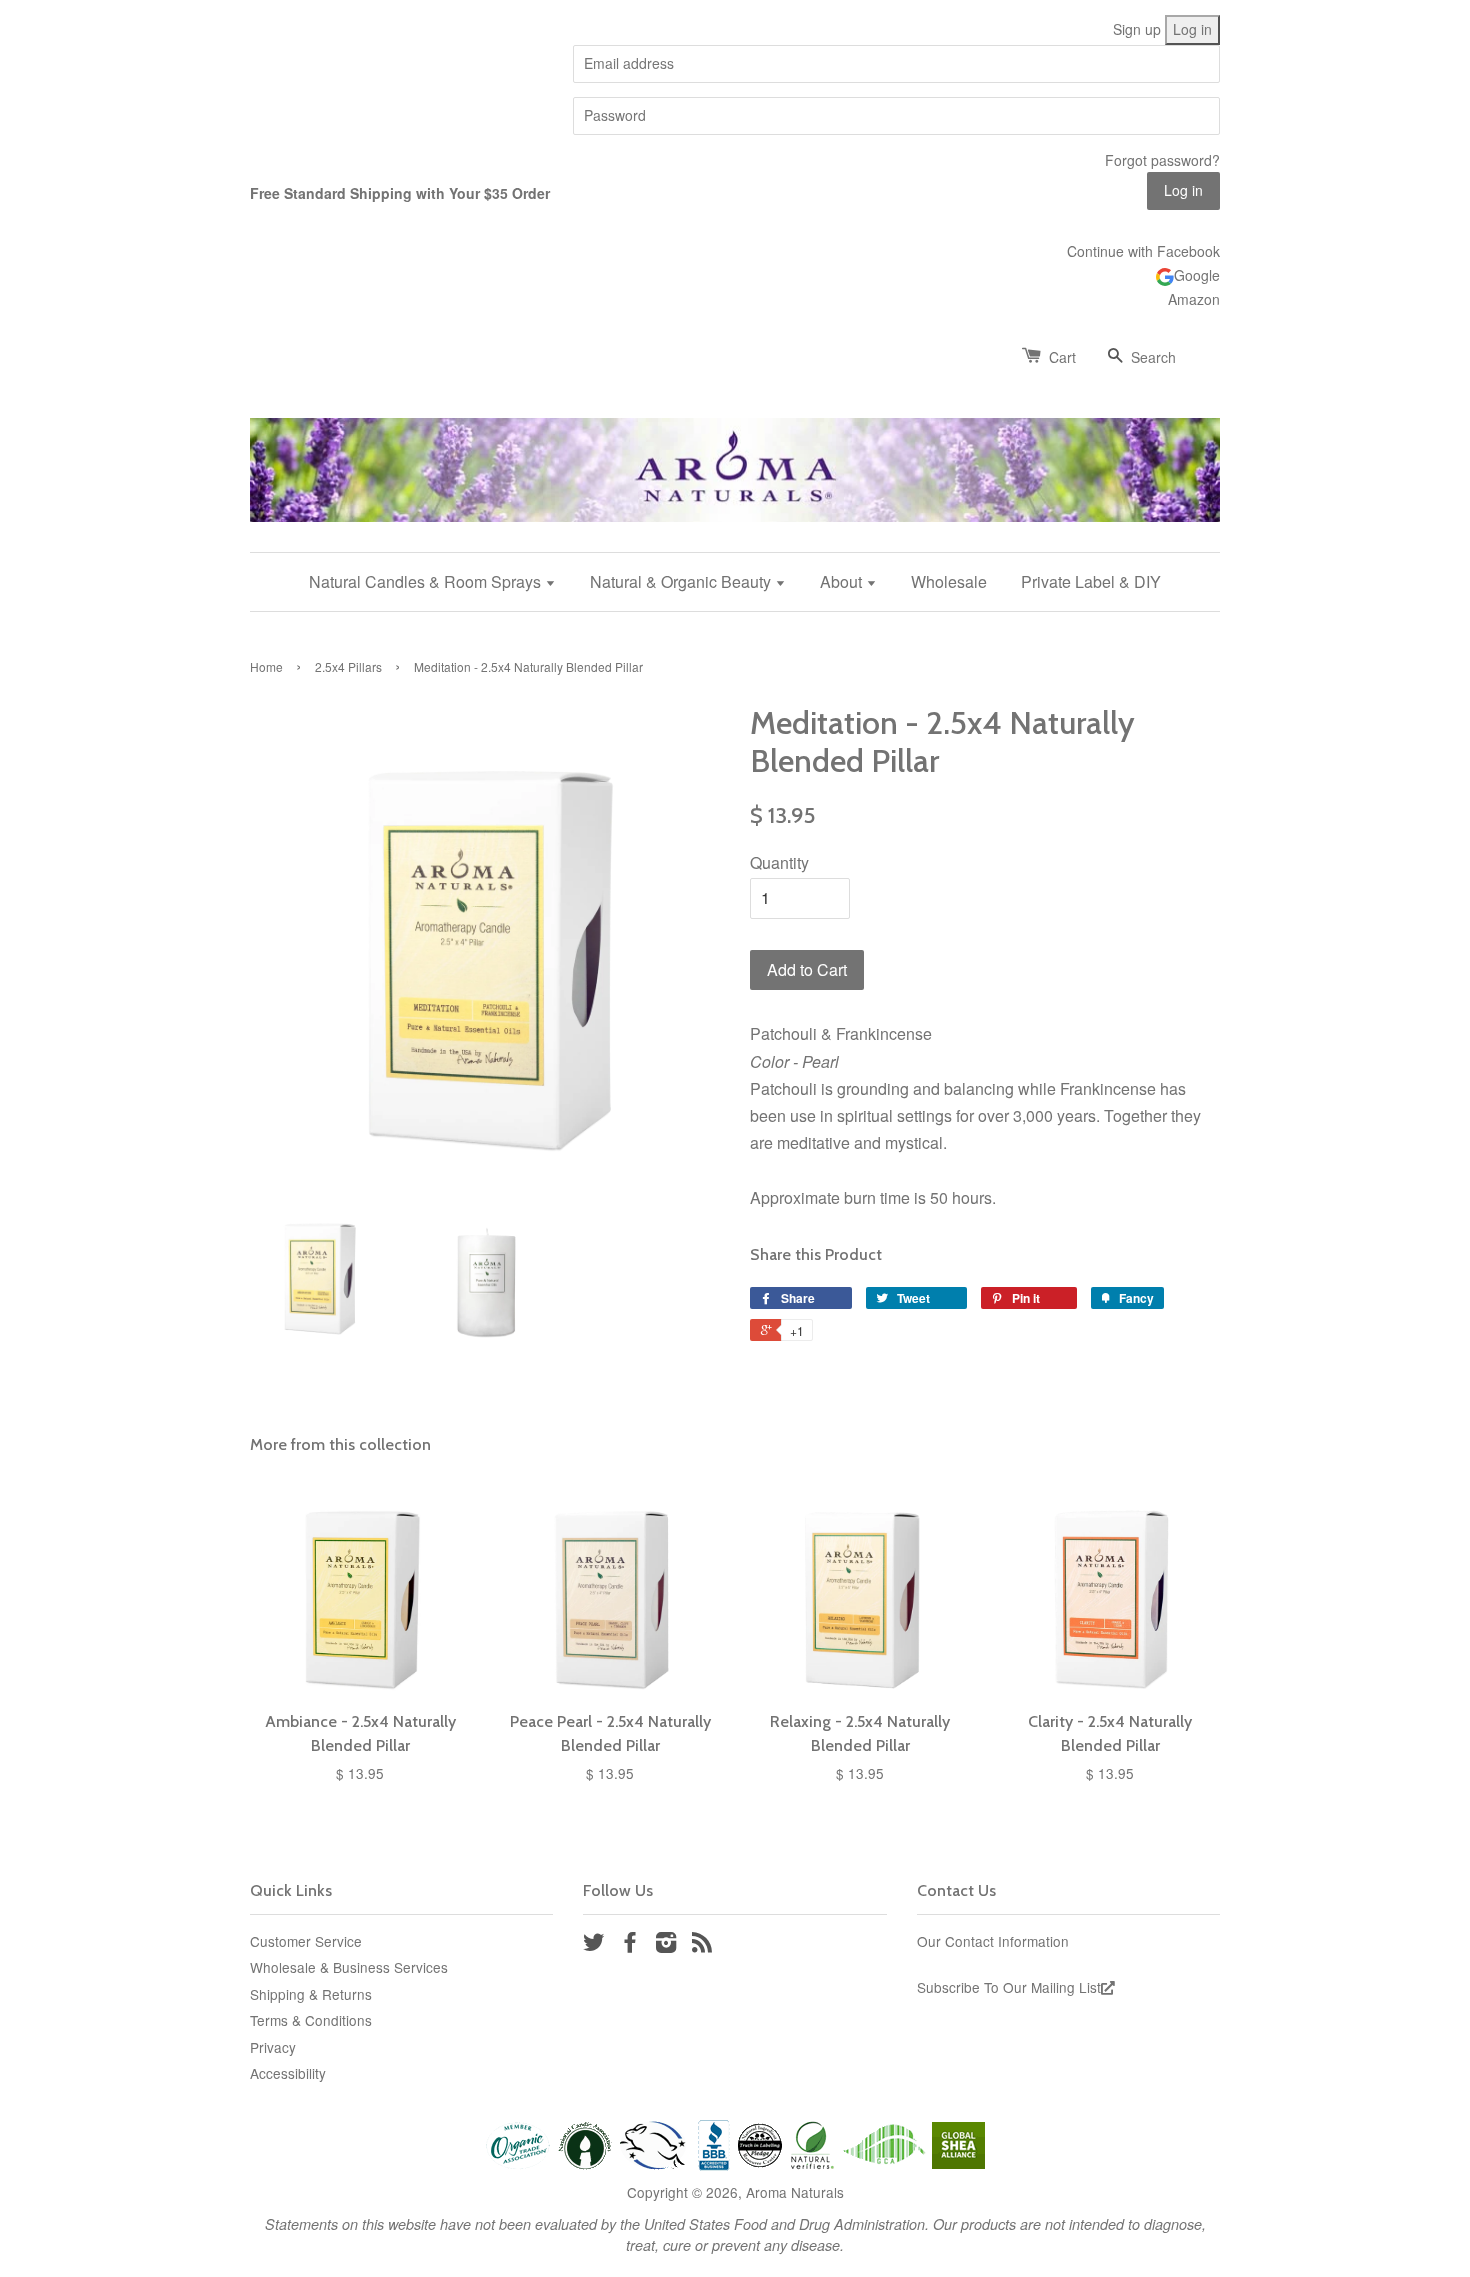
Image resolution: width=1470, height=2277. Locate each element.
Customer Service (306, 1941)
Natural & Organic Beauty (682, 581)
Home (266, 666)
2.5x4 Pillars (348, 666)
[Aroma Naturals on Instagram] (666, 1945)
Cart (1062, 357)
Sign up (1137, 29)
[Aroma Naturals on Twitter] (594, 1945)
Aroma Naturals (795, 2192)
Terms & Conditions (311, 2020)
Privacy (273, 2047)
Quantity (779, 862)
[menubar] (735, 581)
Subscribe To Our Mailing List (1009, 1987)
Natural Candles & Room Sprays (427, 581)
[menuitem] (440, 581)
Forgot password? (1162, 160)
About (843, 581)
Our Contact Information (993, 1941)
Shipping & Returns (311, 1994)
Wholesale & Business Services (349, 1967)
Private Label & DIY (1091, 581)
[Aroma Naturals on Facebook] (630, 1945)
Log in (1192, 29)
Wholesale (949, 581)
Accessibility (288, 2073)
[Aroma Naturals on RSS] (702, 1945)
